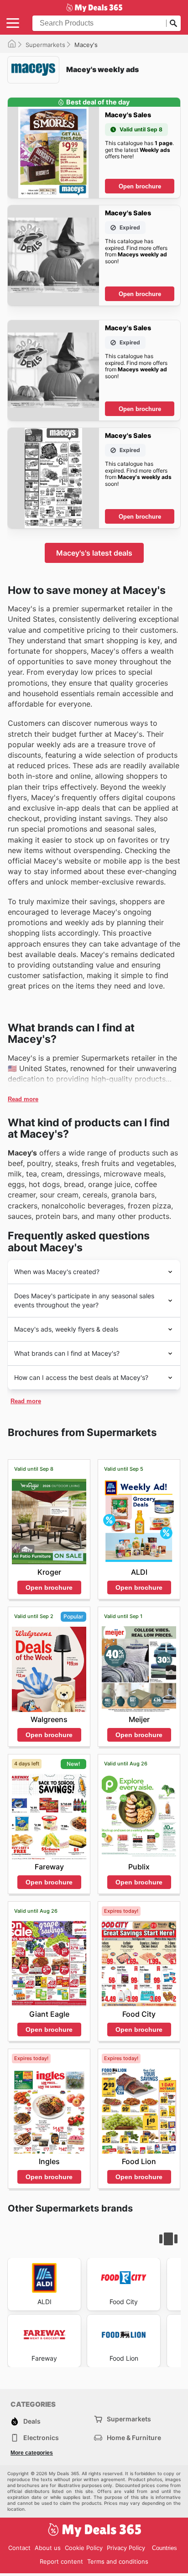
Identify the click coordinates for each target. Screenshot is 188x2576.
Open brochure (140, 186)
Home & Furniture (134, 2438)
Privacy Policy (126, 2548)
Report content (61, 2561)
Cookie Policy (84, 2548)
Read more (23, 1099)
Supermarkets (45, 45)
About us (48, 2548)
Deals (32, 2421)
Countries (164, 2548)
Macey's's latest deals (94, 553)
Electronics (41, 2438)
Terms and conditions (118, 2561)
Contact (19, 2548)
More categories (32, 2453)
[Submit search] (173, 23)
